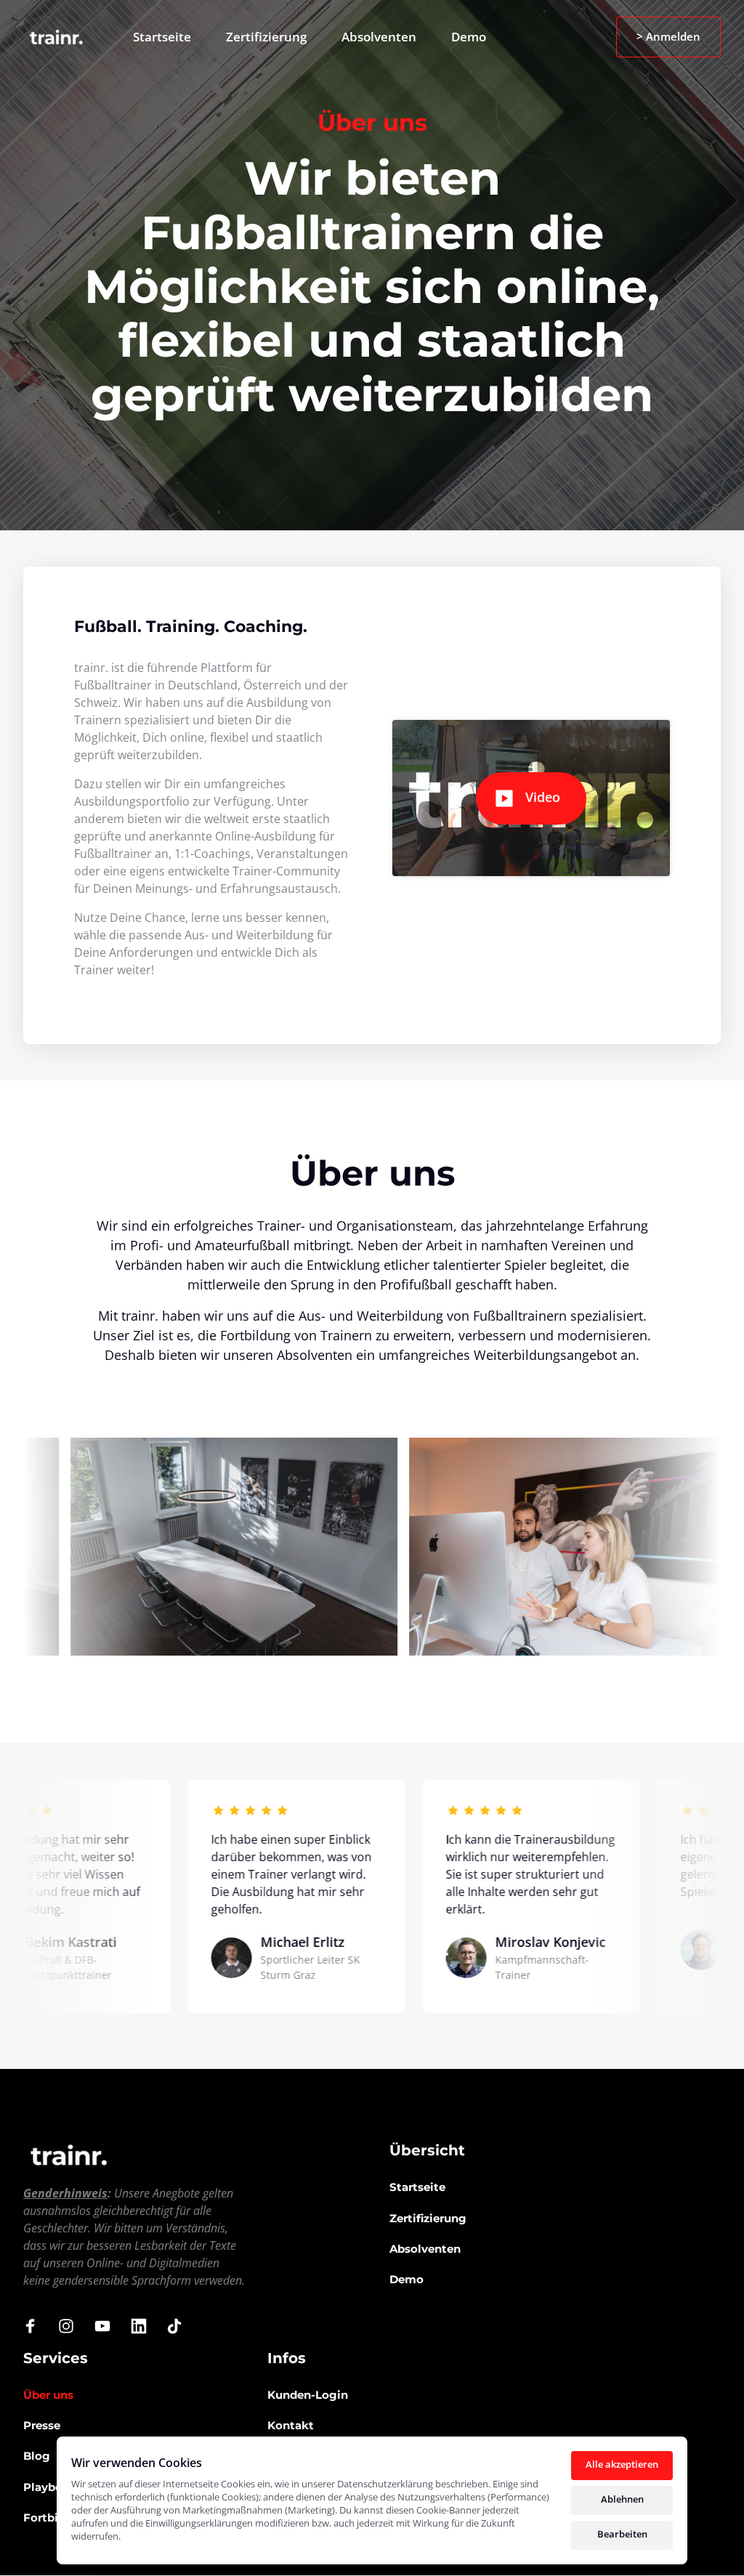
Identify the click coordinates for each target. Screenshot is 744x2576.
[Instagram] (72, 2326)
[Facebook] (36, 2326)
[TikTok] (179, 2326)
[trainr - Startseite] (56, 37)
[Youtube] (108, 2326)
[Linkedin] (144, 2326)
